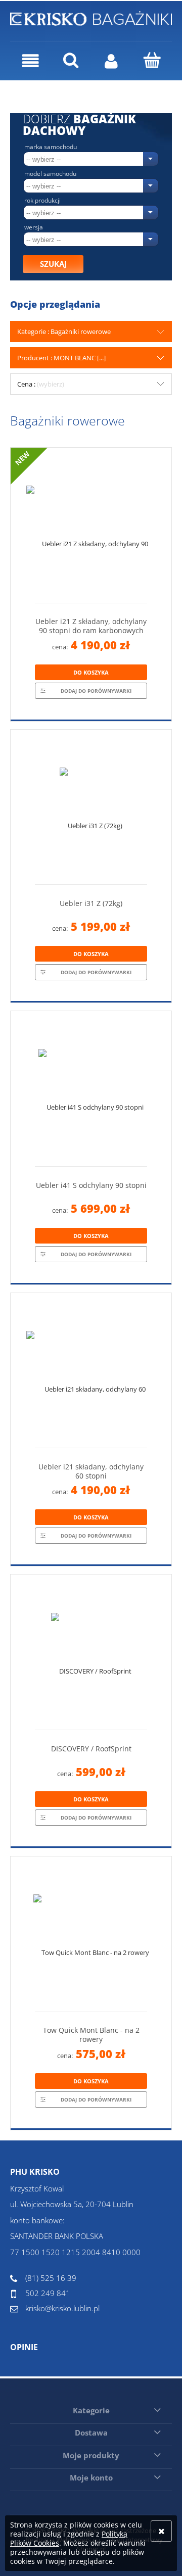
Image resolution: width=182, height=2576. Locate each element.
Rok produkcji (42, 201)
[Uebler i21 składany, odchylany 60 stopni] (91, 1374)
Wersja (34, 227)
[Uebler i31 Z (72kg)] (91, 811)
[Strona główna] (91, 17)
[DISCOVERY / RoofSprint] (91, 1656)
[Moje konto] (111, 61)
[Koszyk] (152, 60)
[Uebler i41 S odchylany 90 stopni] (91, 1093)
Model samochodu (50, 174)
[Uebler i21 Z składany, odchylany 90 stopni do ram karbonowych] (91, 529)
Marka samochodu (51, 147)
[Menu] (30, 61)
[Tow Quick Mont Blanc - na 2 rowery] (91, 1938)
